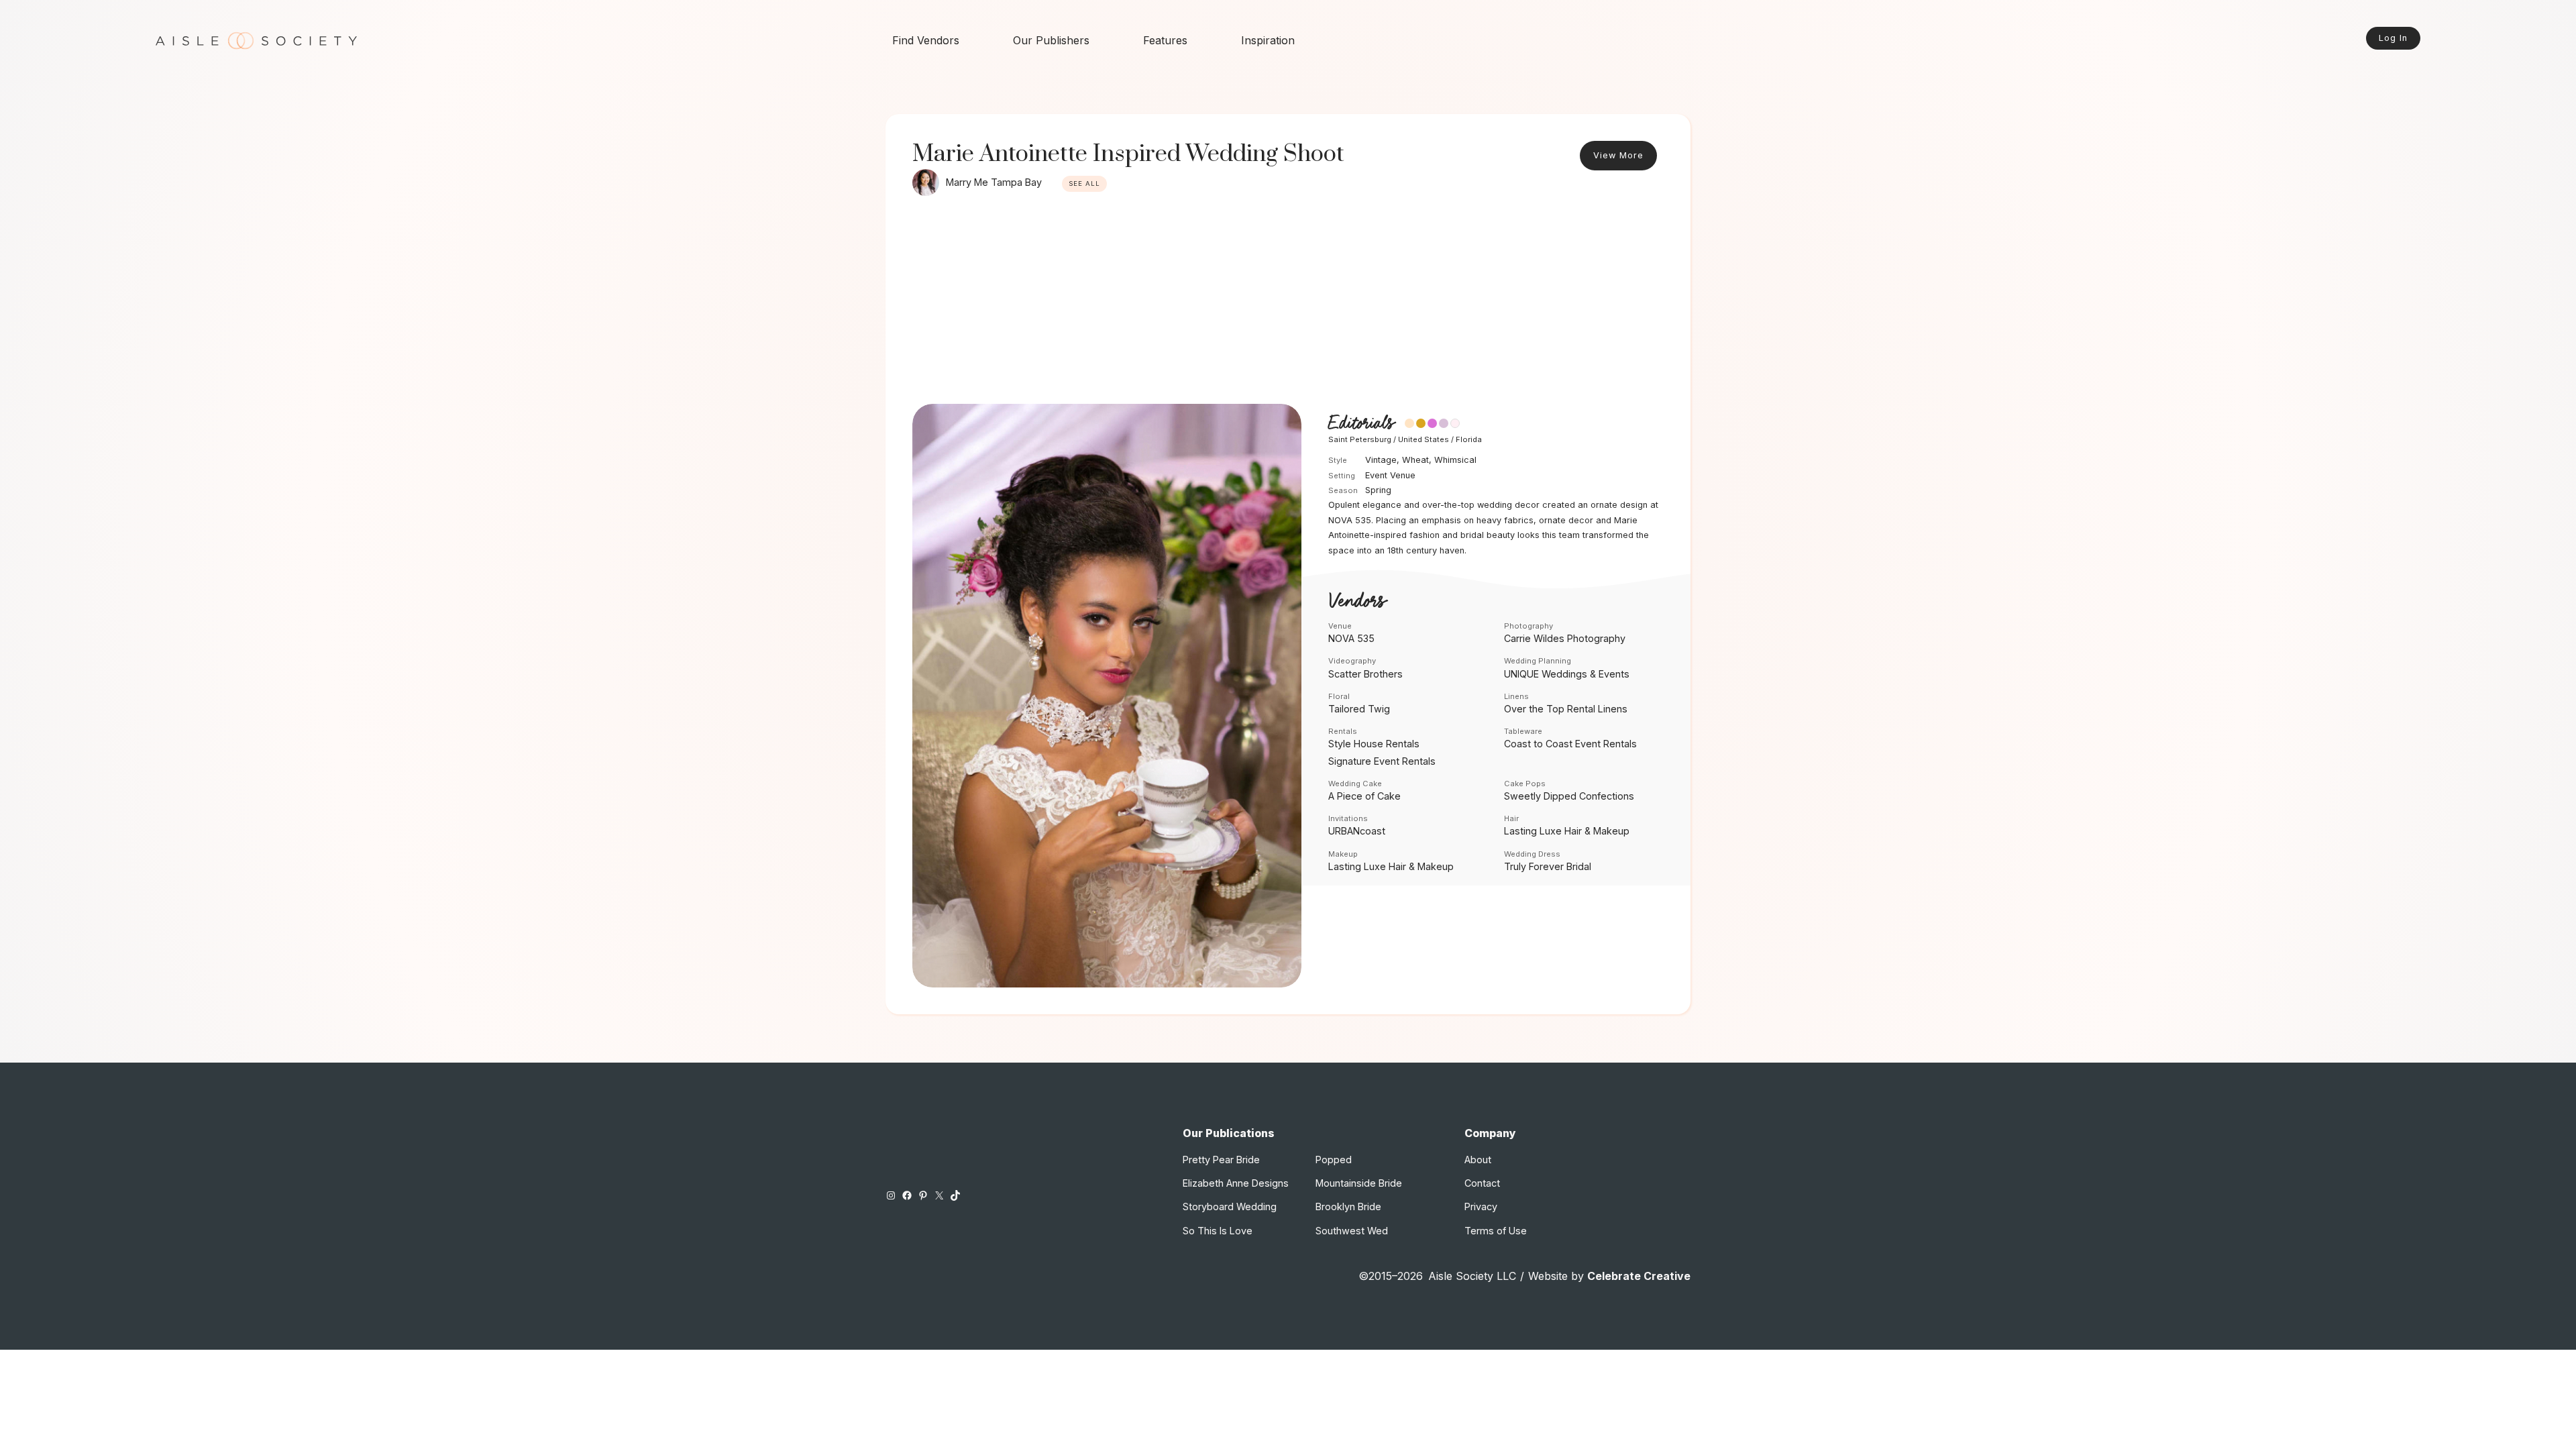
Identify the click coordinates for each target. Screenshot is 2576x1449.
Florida (1469, 439)
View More (1618, 155)
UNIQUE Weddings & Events (1567, 674)
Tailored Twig (1359, 709)
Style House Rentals (1374, 744)
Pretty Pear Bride (1221, 1160)
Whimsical (1455, 460)
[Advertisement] (1288, 303)
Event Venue (1390, 475)
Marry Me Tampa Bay (994, 182)
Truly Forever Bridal (1548, 866)
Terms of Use (1496, 1231)
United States (1424, 439)
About (1478, 1160)
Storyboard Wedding (1230, 1206)
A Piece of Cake (1364, 796)
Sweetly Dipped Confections (1569, 796)
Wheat (1415, 460)
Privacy (1481, 1206)
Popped (1334, 1160)
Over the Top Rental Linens (1566, 709)
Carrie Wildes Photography (1565, 638)
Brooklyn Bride (1348, 1206)
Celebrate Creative (1639, 1276)
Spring (1378, 490)
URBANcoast (1357, 831)
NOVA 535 (1351, 638)
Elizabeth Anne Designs (1236, 1183)
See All (1084, 183)
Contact (1482, 1183)
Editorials (1361, 424)
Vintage (1381, 460)
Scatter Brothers (1365, 674)
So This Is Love (1218, 1231)
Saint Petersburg (1360, 439)
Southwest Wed (1352, 1231)
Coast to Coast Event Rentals (1570, 744)
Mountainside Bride (1359, 1183)
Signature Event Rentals (1382, 761)
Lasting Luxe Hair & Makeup (1567, 831)
